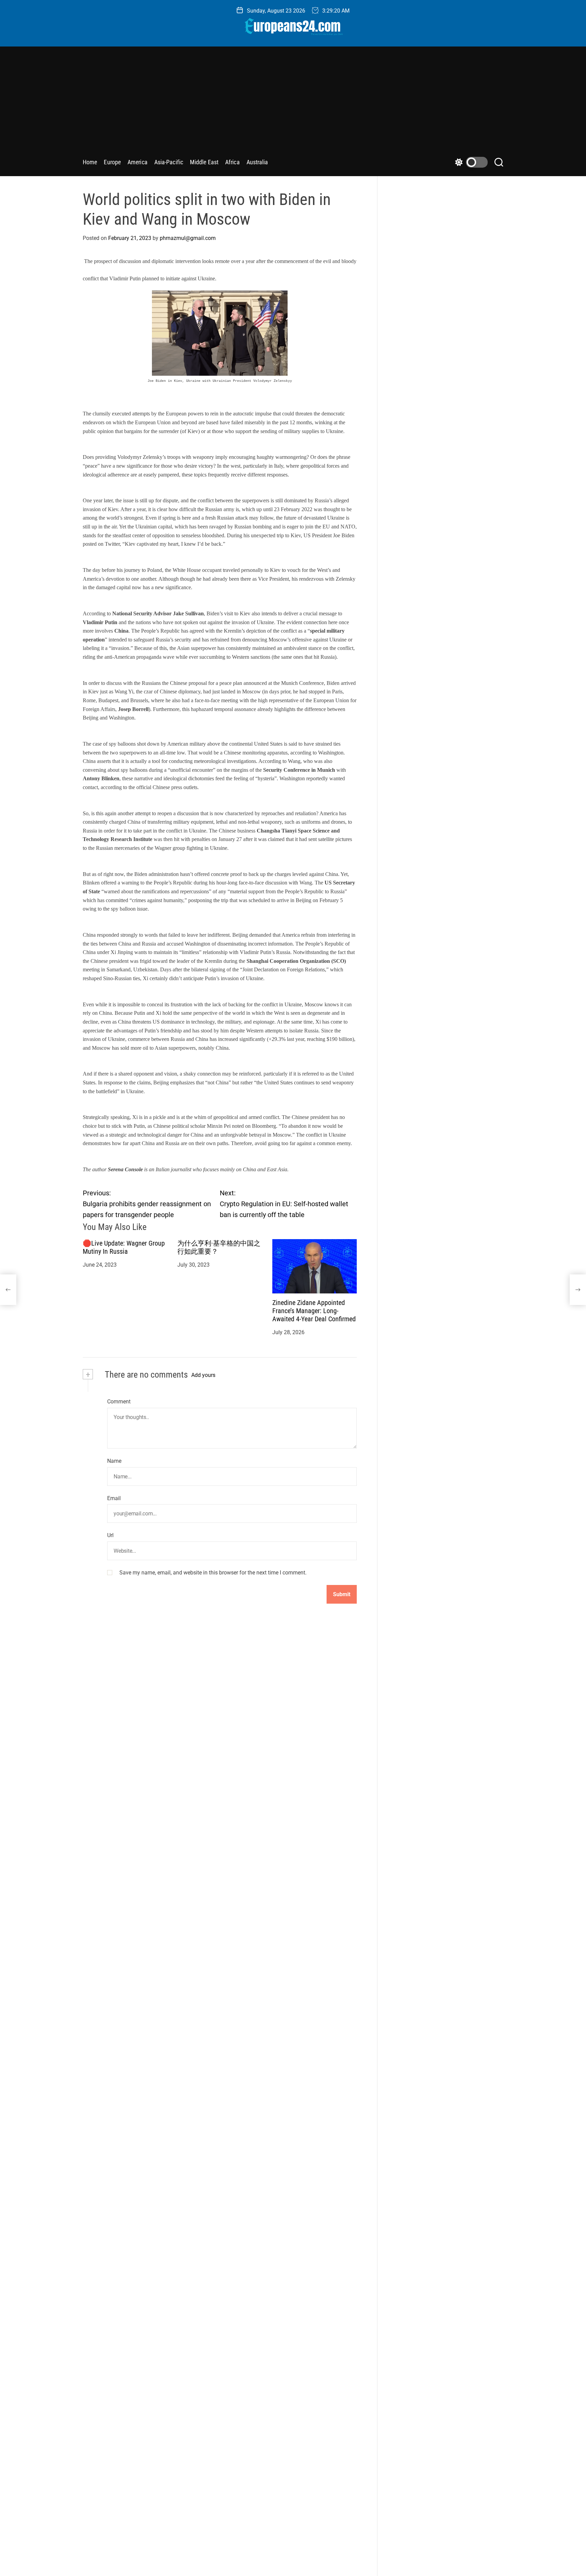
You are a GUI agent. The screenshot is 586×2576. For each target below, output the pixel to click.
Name (114, 1461)
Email (114, 1498)
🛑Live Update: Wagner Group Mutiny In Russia (124, 1247)
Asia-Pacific (169, 162)
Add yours (203, 1375)
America (138, 162)
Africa (232, 162)
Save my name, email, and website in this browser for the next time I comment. (213, 1572)
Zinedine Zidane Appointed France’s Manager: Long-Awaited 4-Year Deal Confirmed (314, 1311)
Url (110, 1535)
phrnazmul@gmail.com (188, 238)
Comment (119, 1402)
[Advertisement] (293, 104)
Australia (257, 162)
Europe (112, 162)
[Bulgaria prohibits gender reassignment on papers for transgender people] (8, 1290)
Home (90, 162)
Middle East (204, 162)
